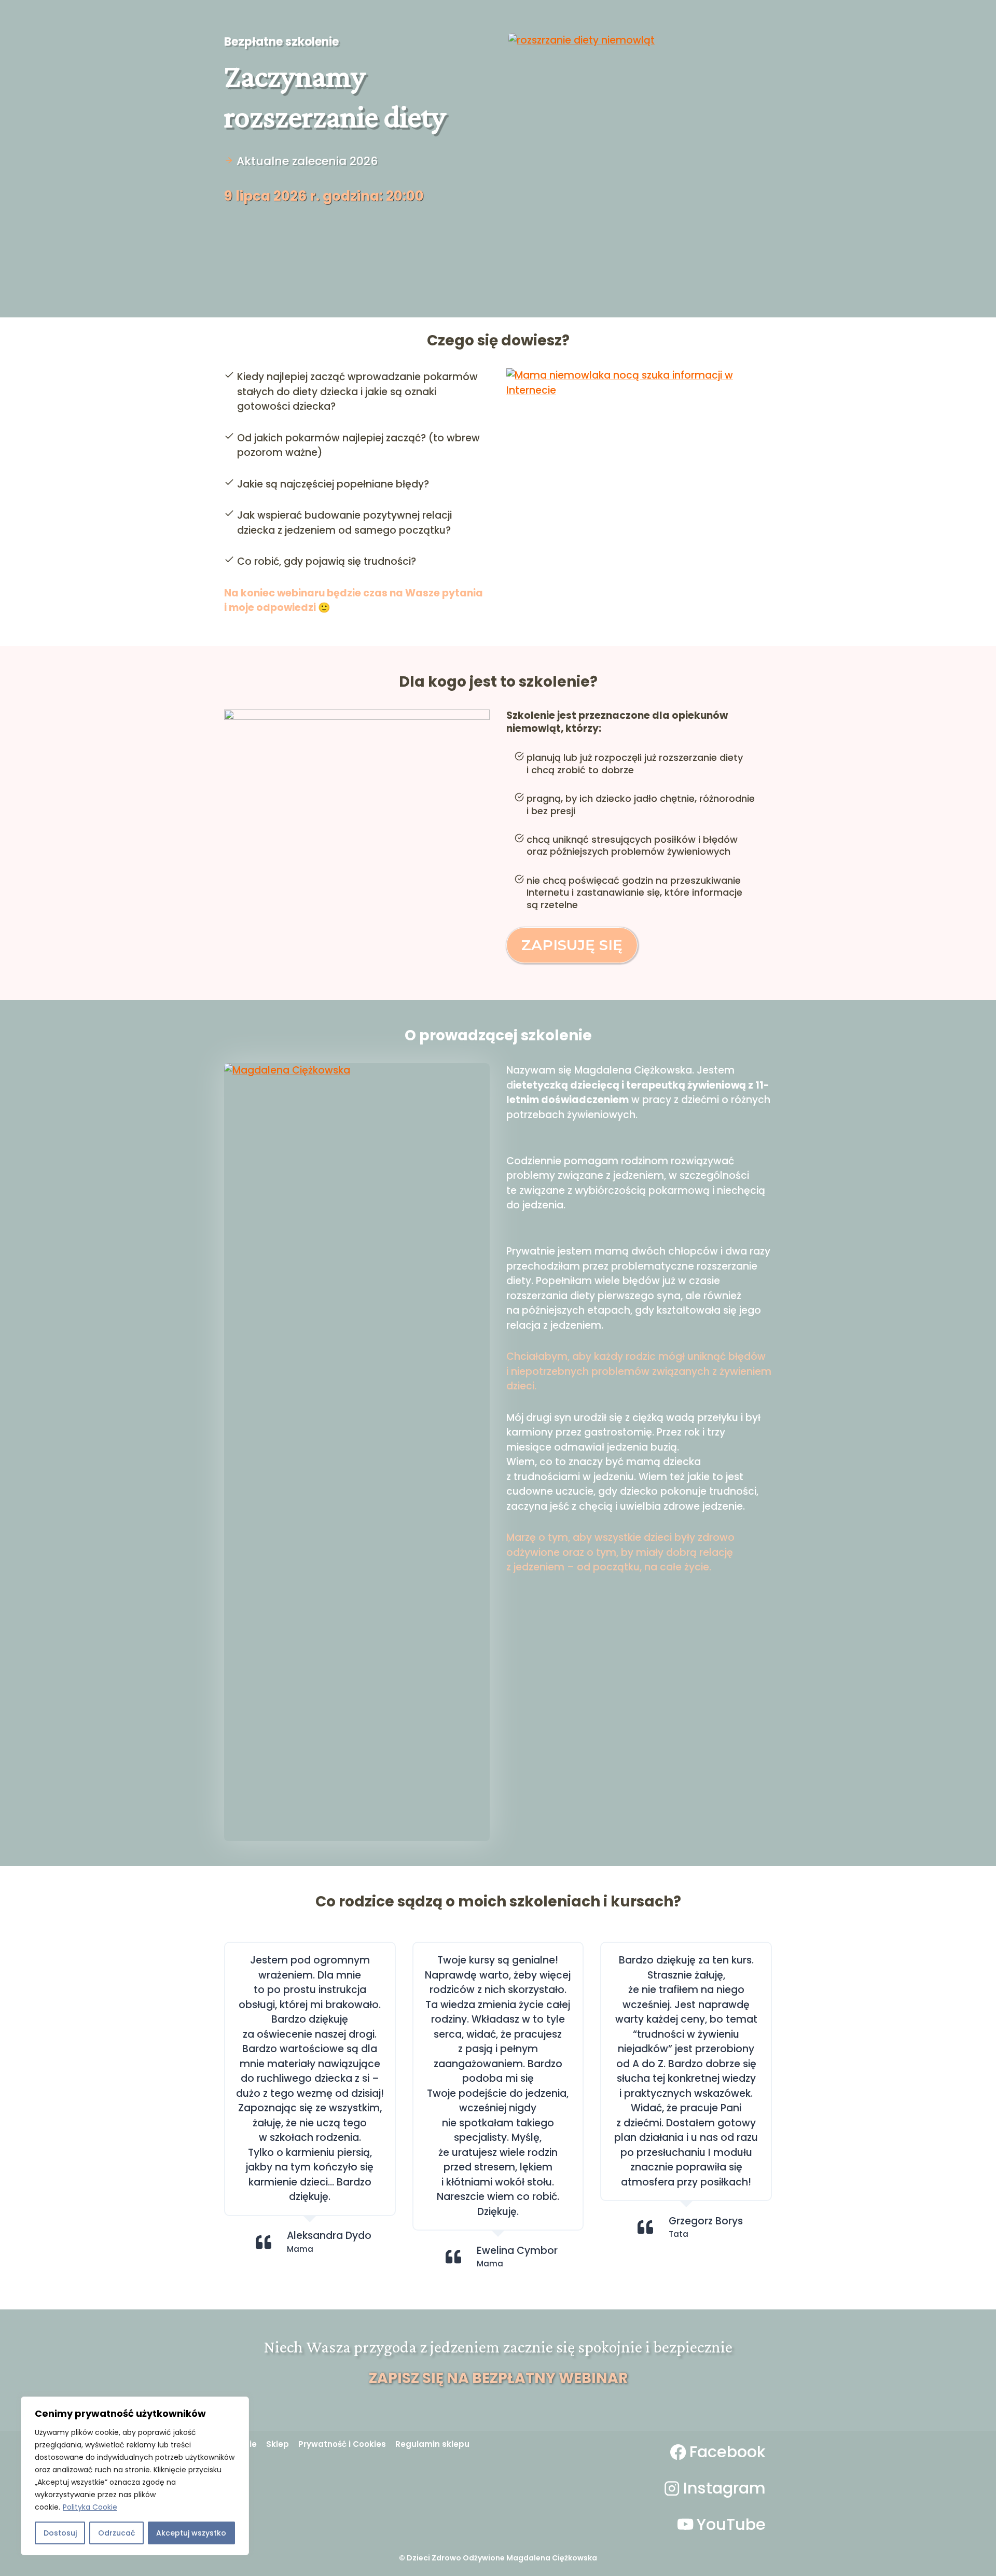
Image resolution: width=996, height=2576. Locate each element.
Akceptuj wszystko (191, 2533)
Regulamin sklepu (432, 2444)
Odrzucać (116, 2533)
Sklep (278, 2444)
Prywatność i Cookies (342, 2444)
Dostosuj (60, 2533)
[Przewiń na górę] (985, 2555)
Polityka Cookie (90, 2507)
